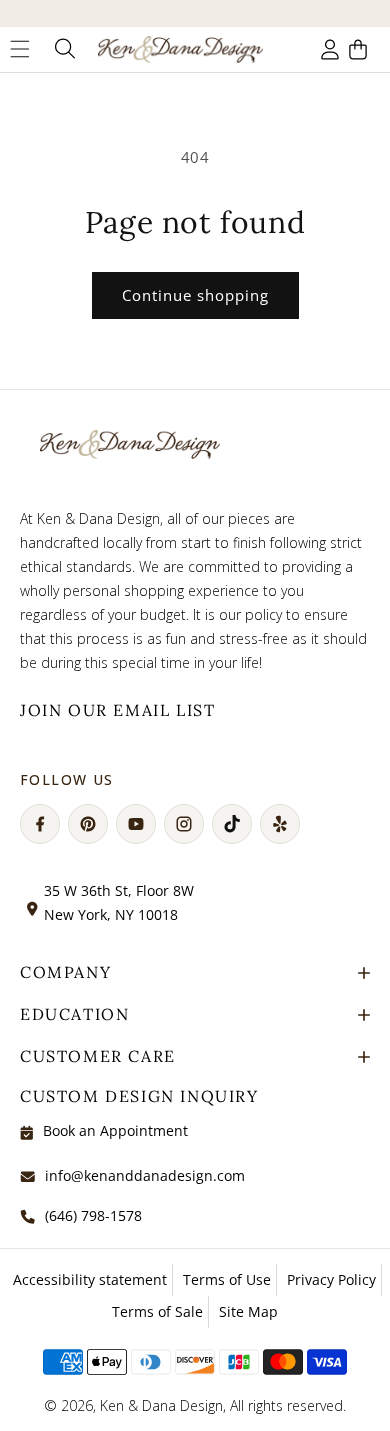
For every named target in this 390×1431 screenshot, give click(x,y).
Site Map (248, 1311)
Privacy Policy (331, 1279)
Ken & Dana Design (161, 1405)
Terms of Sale (157, 1311)
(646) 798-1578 (93, 1215)
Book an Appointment (115, 1130)
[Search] (63, 49)
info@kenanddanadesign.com (145, 1175)
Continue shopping (195, 295)
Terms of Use (227, 1279)
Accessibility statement (90, 1279)
